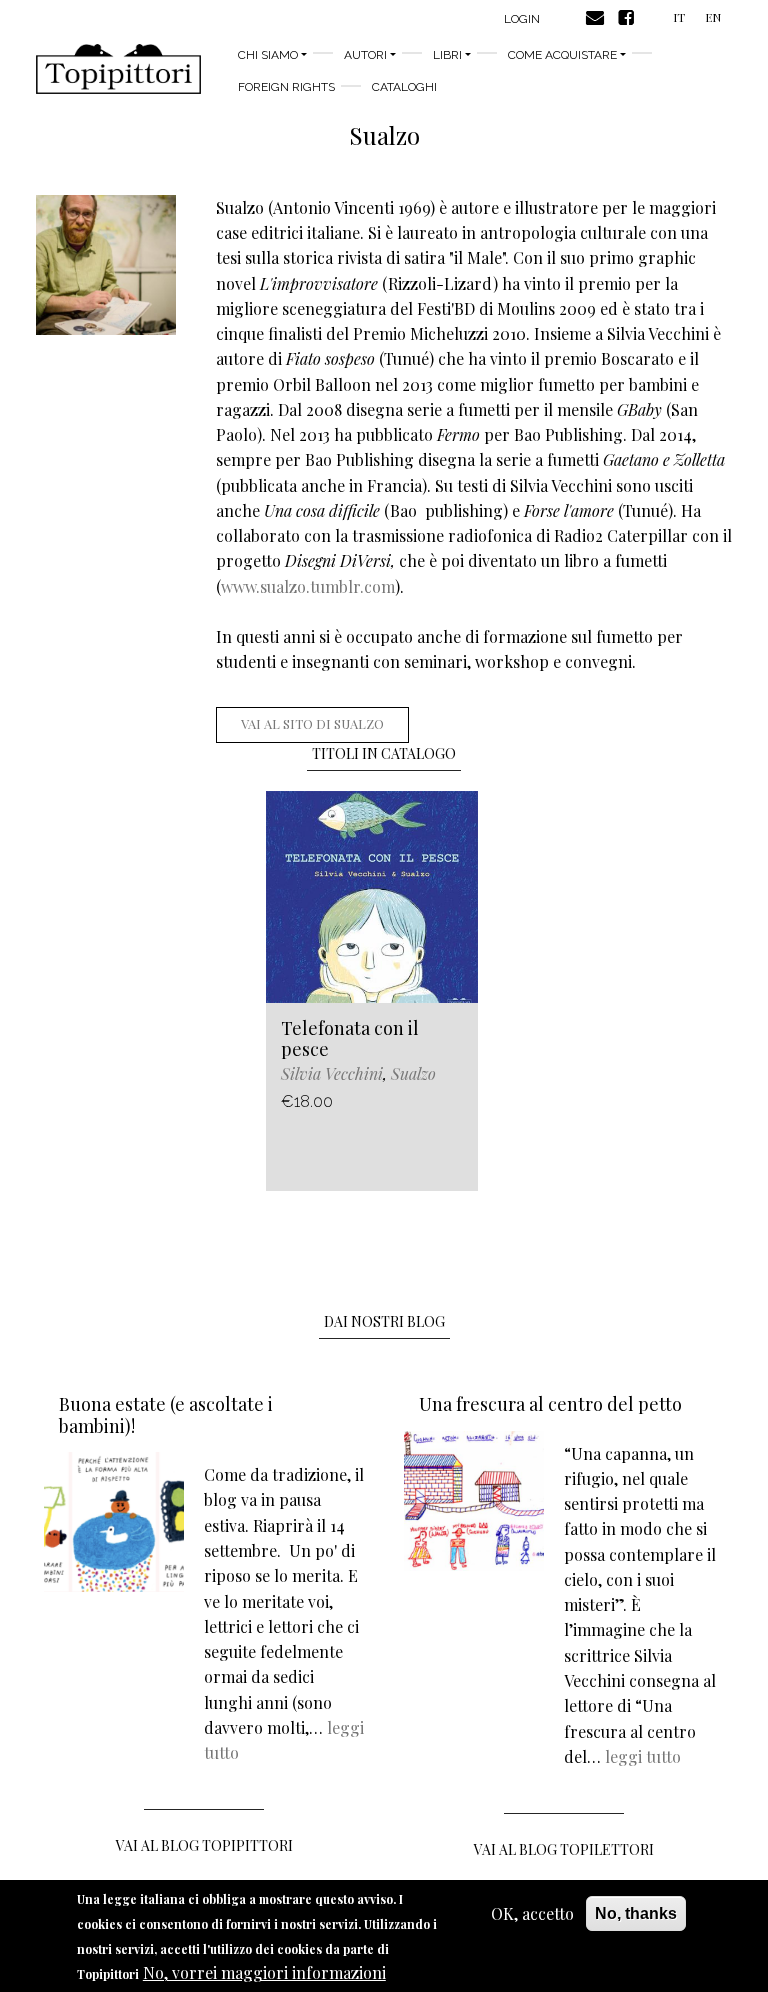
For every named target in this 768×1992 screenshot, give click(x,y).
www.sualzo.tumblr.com (308, 586)
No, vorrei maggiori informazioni (264, 1972)
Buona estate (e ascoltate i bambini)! (166, 1415)
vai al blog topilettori (564, 1849)
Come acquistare (562, 55)
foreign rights (286, 87)
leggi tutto (643, 1756)
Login (522, 19)
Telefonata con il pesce (350, 1039)
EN (713, 17)
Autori (365, 55)
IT (679, 17)
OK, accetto (532, 1913)
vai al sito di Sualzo (312, 723)
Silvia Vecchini (332, 1073)
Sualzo (413, 1073)
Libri (447, 55)
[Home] (118, 69)
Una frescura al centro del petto (550, 1404)
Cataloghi (404, 87)
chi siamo (268, 55)
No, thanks (636, 1913)
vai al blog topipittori (204, 1845)
